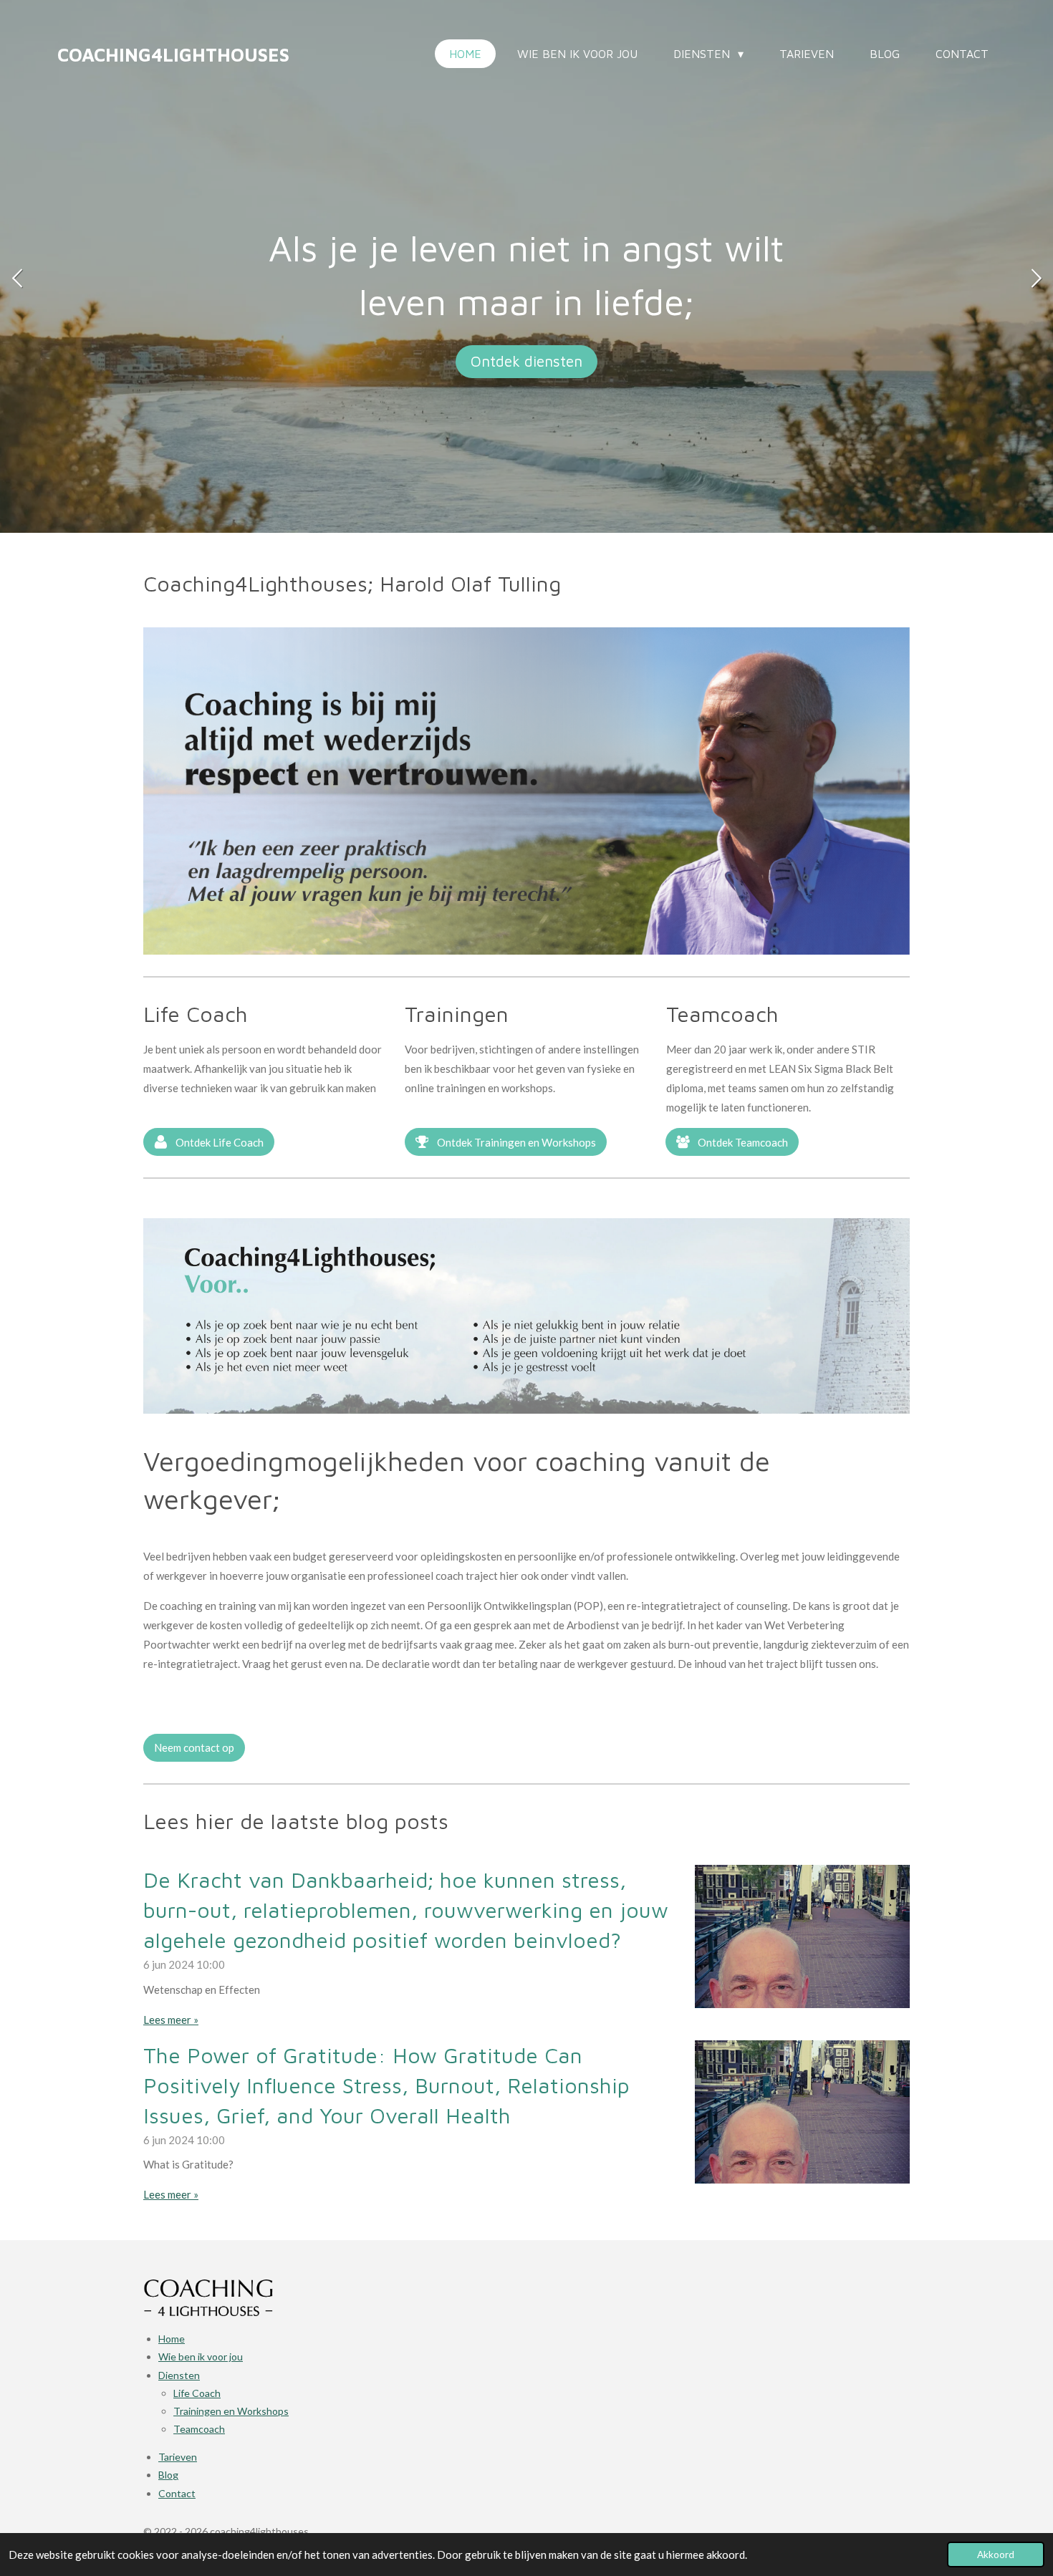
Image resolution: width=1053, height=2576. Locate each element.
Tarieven (178, 2457)
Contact (177, 2493)
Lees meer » (171, 2020)
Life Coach (197, 2393)
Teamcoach (199, 2429)
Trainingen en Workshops (231, 2411)
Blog (168, 2475)
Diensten (179, 2375)
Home (172, 2339)
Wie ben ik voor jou (201, 2356)
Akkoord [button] (996, 2555)
